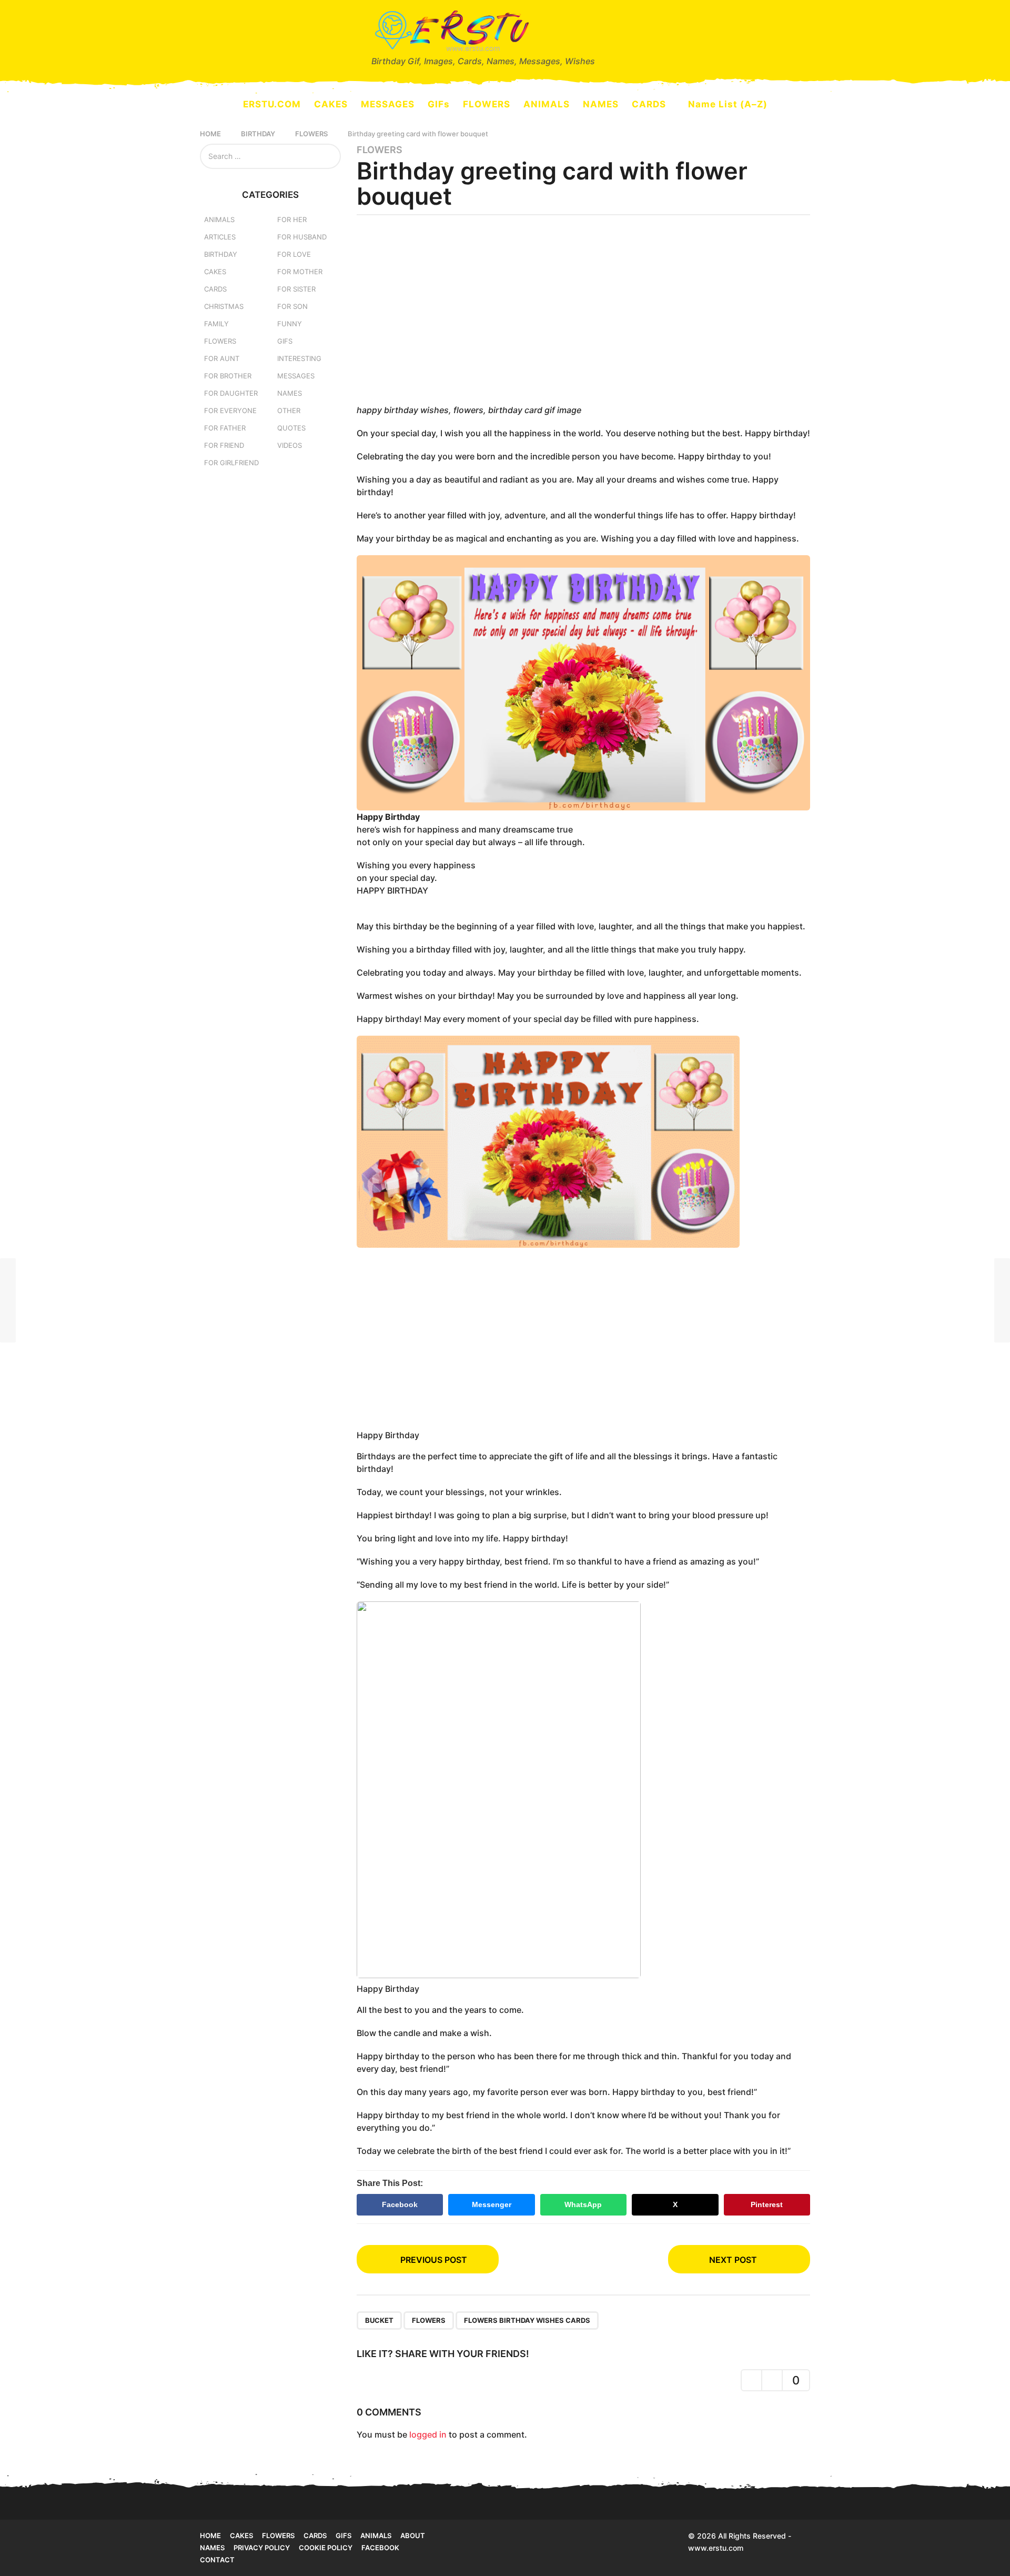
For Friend (224, 445)
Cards (215, 289)
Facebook (400, 2204)
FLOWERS (487, 104)
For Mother (300, 272)
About (413, 2535)
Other (289, 410)
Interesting (299, 358)
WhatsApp (583, 2204)
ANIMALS (547, 104)
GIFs (439, 104)
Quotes (291, 428)
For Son (292, 306)
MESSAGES (388, 104)
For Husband (302, 237)
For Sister (296, 289)
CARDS (649, 104)
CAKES (331, 104)
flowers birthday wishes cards (527, 2320)
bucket (379, 2320)
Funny (290, 324)
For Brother (228, 376)
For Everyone (230, 410)
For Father (225, 428)
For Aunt (222, 358)
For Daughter (231, 393)
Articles (220, 237)
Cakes (215, 272)
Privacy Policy (262, 2548)
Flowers (380, 150)
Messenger (492, 2204)
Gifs (344, 2535)
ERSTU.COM (272, 104)
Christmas (224, 306)
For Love (294, 254)
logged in (428, 2434)
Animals (219, 219)
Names (290, 393)
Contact (217, 2560)
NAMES (601, 104)
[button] (206, 37)
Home (210, 2535)
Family (216, 324)
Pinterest (767, 2204)
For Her (292, 219)
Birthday (221, 254)
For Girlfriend (231, 463)
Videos (290, 445)
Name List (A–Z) (728, 104)
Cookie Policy (326, 2548)
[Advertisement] (584, 313)
